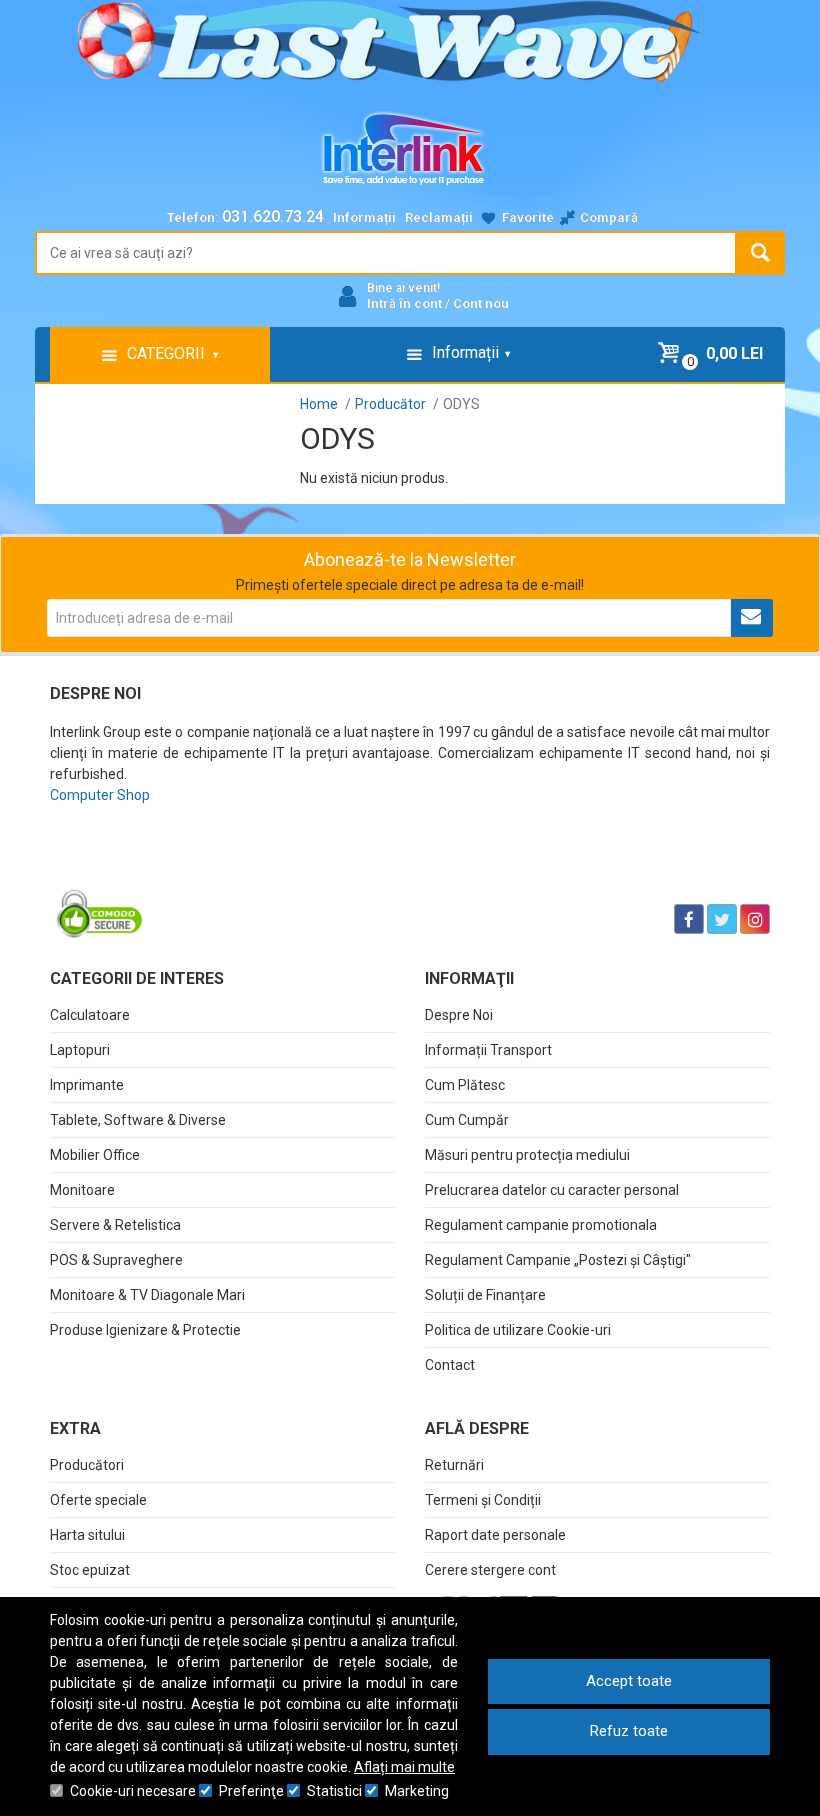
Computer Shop (100, 795)
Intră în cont (404, 303)
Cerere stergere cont (490, 1570)
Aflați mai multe (404, 1767)
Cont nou (481, 303)
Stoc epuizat (90, 1570)
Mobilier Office (95, 1155)
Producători (87, 1465)
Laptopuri (80, 1050)
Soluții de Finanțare (485, 1295)
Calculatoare (90, 1015)
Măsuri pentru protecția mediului (527, 1155)
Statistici (334, 1791)
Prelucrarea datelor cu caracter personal (552, 1190)
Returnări (454, 1465)
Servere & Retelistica (115, 1225)
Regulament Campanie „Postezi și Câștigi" (558, 1260)
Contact (450, 1365)
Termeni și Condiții (483, 1500)
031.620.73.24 (273, 216)
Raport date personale (495, 1535)
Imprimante (87, 1085)
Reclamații (439, 217)
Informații (364, 217)
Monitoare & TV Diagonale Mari (147, 1295)
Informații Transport (488, 1050)
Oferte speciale (98, 1500)
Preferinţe (251, 1791)
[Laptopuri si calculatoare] (175, 869)
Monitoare (82, 1190)
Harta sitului (87, 1535)
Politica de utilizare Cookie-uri (518, 1330)
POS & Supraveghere (116, 1260)
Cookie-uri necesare (133, 1791)
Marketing (417, 1791)
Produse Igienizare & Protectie (145, 1330)
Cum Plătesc (465, 1085)
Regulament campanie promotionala (541, 1225)
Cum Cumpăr (467, 1120)
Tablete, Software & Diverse (138, 1120)
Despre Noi (459, 1015)
